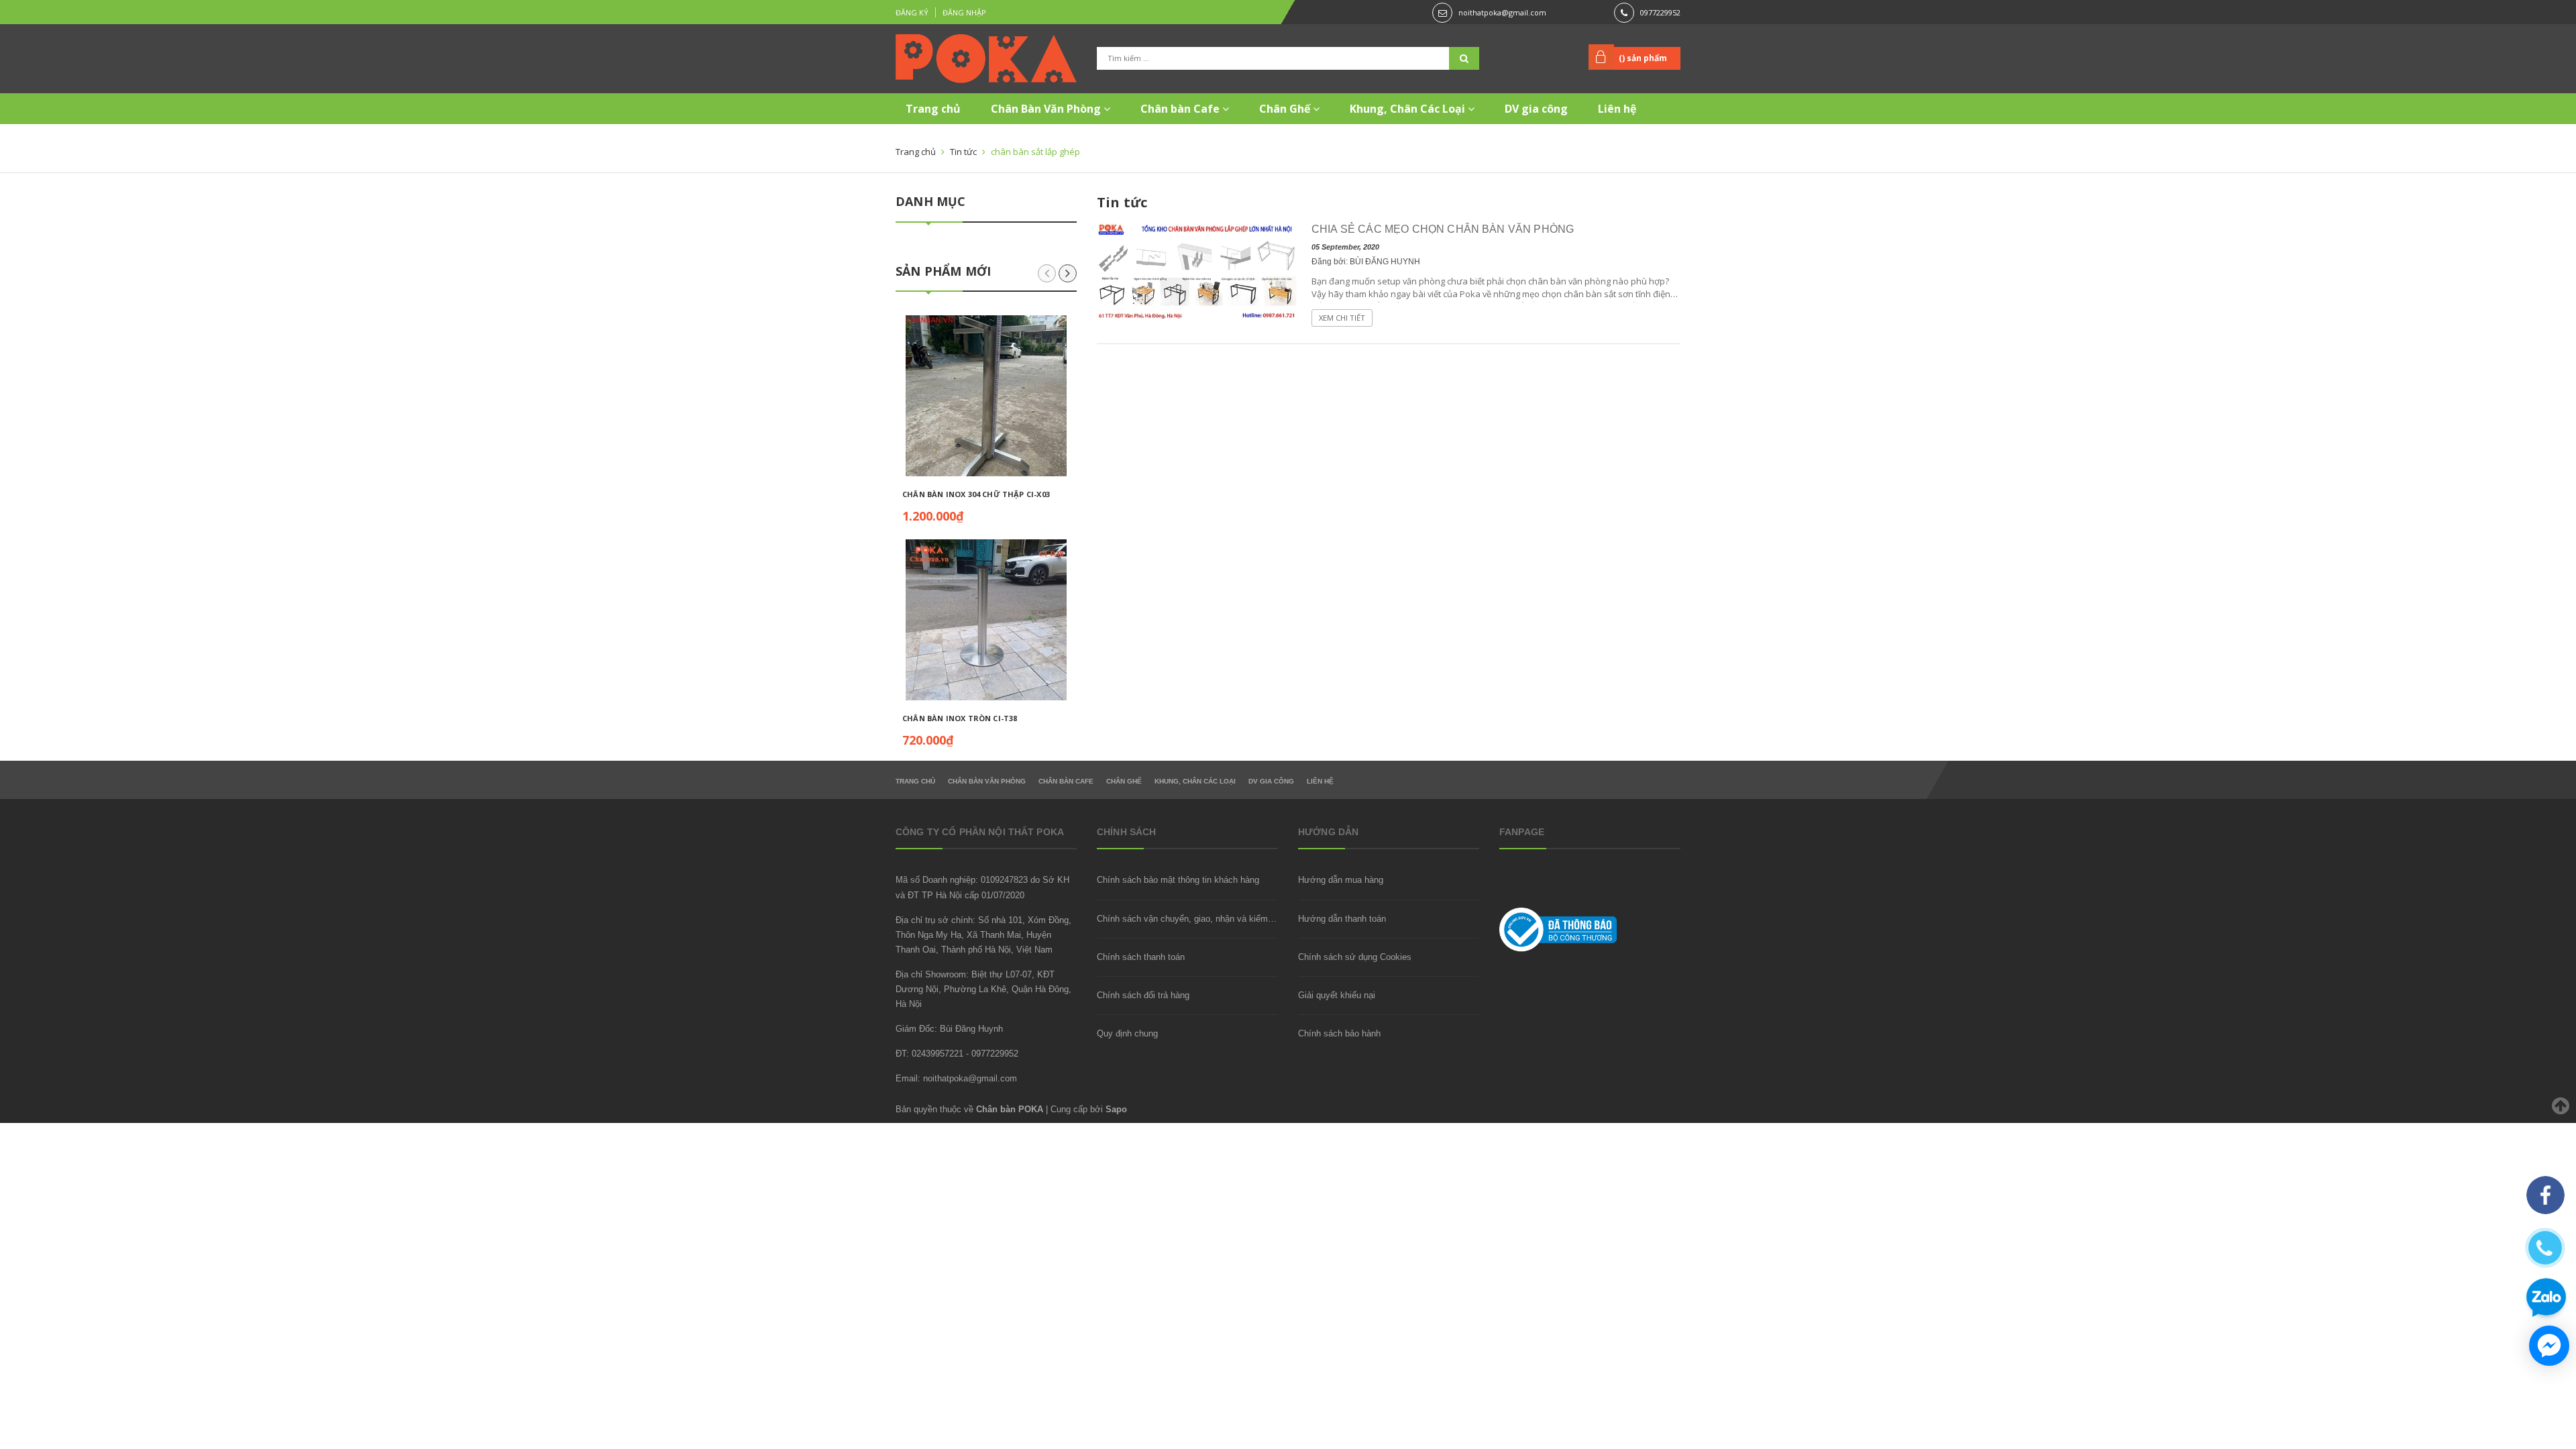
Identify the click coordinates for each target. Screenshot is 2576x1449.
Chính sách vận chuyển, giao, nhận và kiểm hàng (1193, 919)
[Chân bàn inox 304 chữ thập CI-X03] (986, 396)
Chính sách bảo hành (1339, 1033)
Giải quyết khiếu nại (1337, 995)
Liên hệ (1617, 109)
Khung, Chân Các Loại (1409, 109)
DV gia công (1536, 109)
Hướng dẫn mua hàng (1341, 880)
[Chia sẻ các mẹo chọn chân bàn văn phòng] (1197, 271)
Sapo (1116, 1109)
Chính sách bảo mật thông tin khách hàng (1178, 880)
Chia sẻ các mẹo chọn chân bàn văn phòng (1443, 229)
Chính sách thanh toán (1141, 957)
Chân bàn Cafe (1181, 109)
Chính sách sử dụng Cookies (1355, 957)
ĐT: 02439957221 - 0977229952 (957, 1054)
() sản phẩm (1643, 58)
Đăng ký (912, 12)
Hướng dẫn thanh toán (1342, 919)
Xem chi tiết (1342, 318)
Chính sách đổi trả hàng (1143, 995)
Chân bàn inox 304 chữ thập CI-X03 (976, 494)
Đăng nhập (964, 12)
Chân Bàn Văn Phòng (1047, 109)
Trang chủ (933, 109)
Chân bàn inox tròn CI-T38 (960, 718)
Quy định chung (1127, 1033)
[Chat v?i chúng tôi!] (2549, 1346)
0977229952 (1660, 12)
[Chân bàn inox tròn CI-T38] (986, 620)
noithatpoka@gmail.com (1502, 12)
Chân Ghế (1286, 109)
